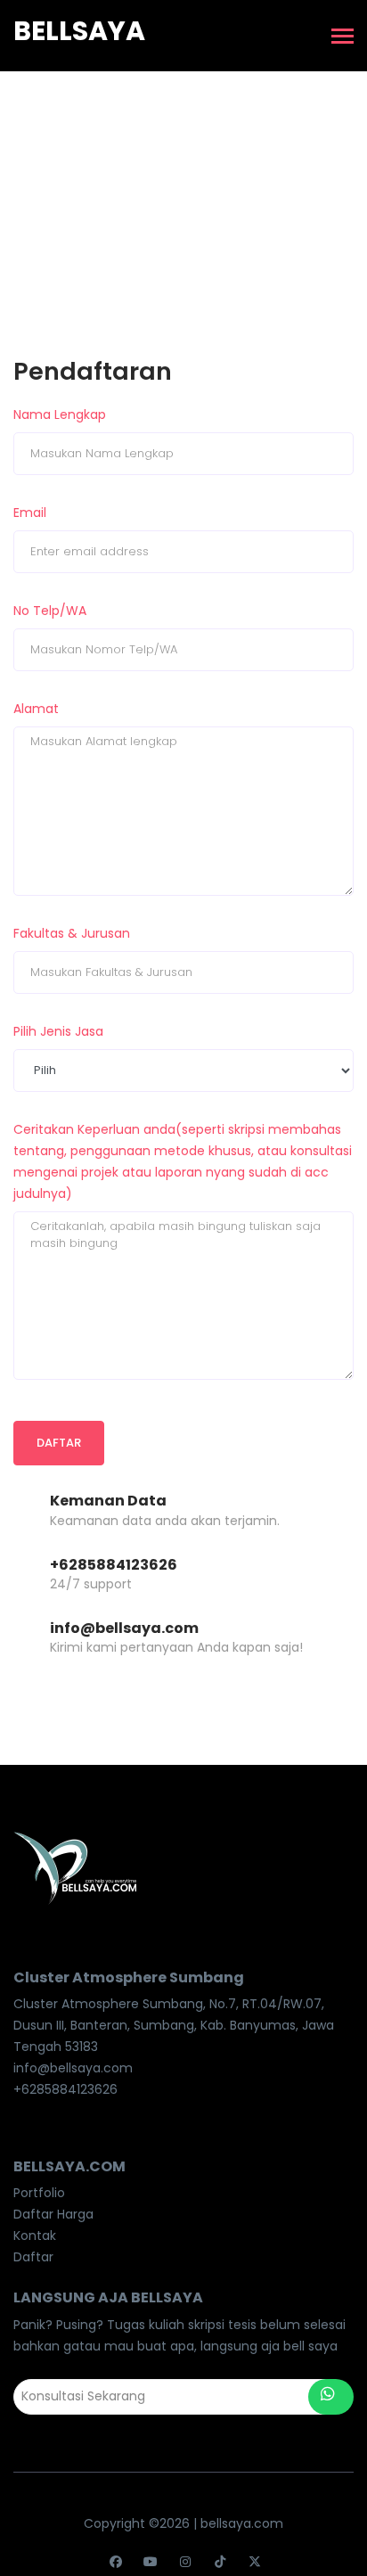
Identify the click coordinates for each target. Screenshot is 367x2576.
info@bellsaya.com (124, 1628)
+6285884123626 (114, 1565)
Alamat (36, 709)
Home (149, 179)
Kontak (35, 2236)
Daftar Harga (53, 2214)
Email (30, 513)
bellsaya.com (242, 2523)
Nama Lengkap (60, 414)
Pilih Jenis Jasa (58, 1031)
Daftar (59, 1443)
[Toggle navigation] (343, 38)
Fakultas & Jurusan (72, 933)
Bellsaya (79, 31)
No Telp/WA (50, 611)
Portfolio (39, 2193)
